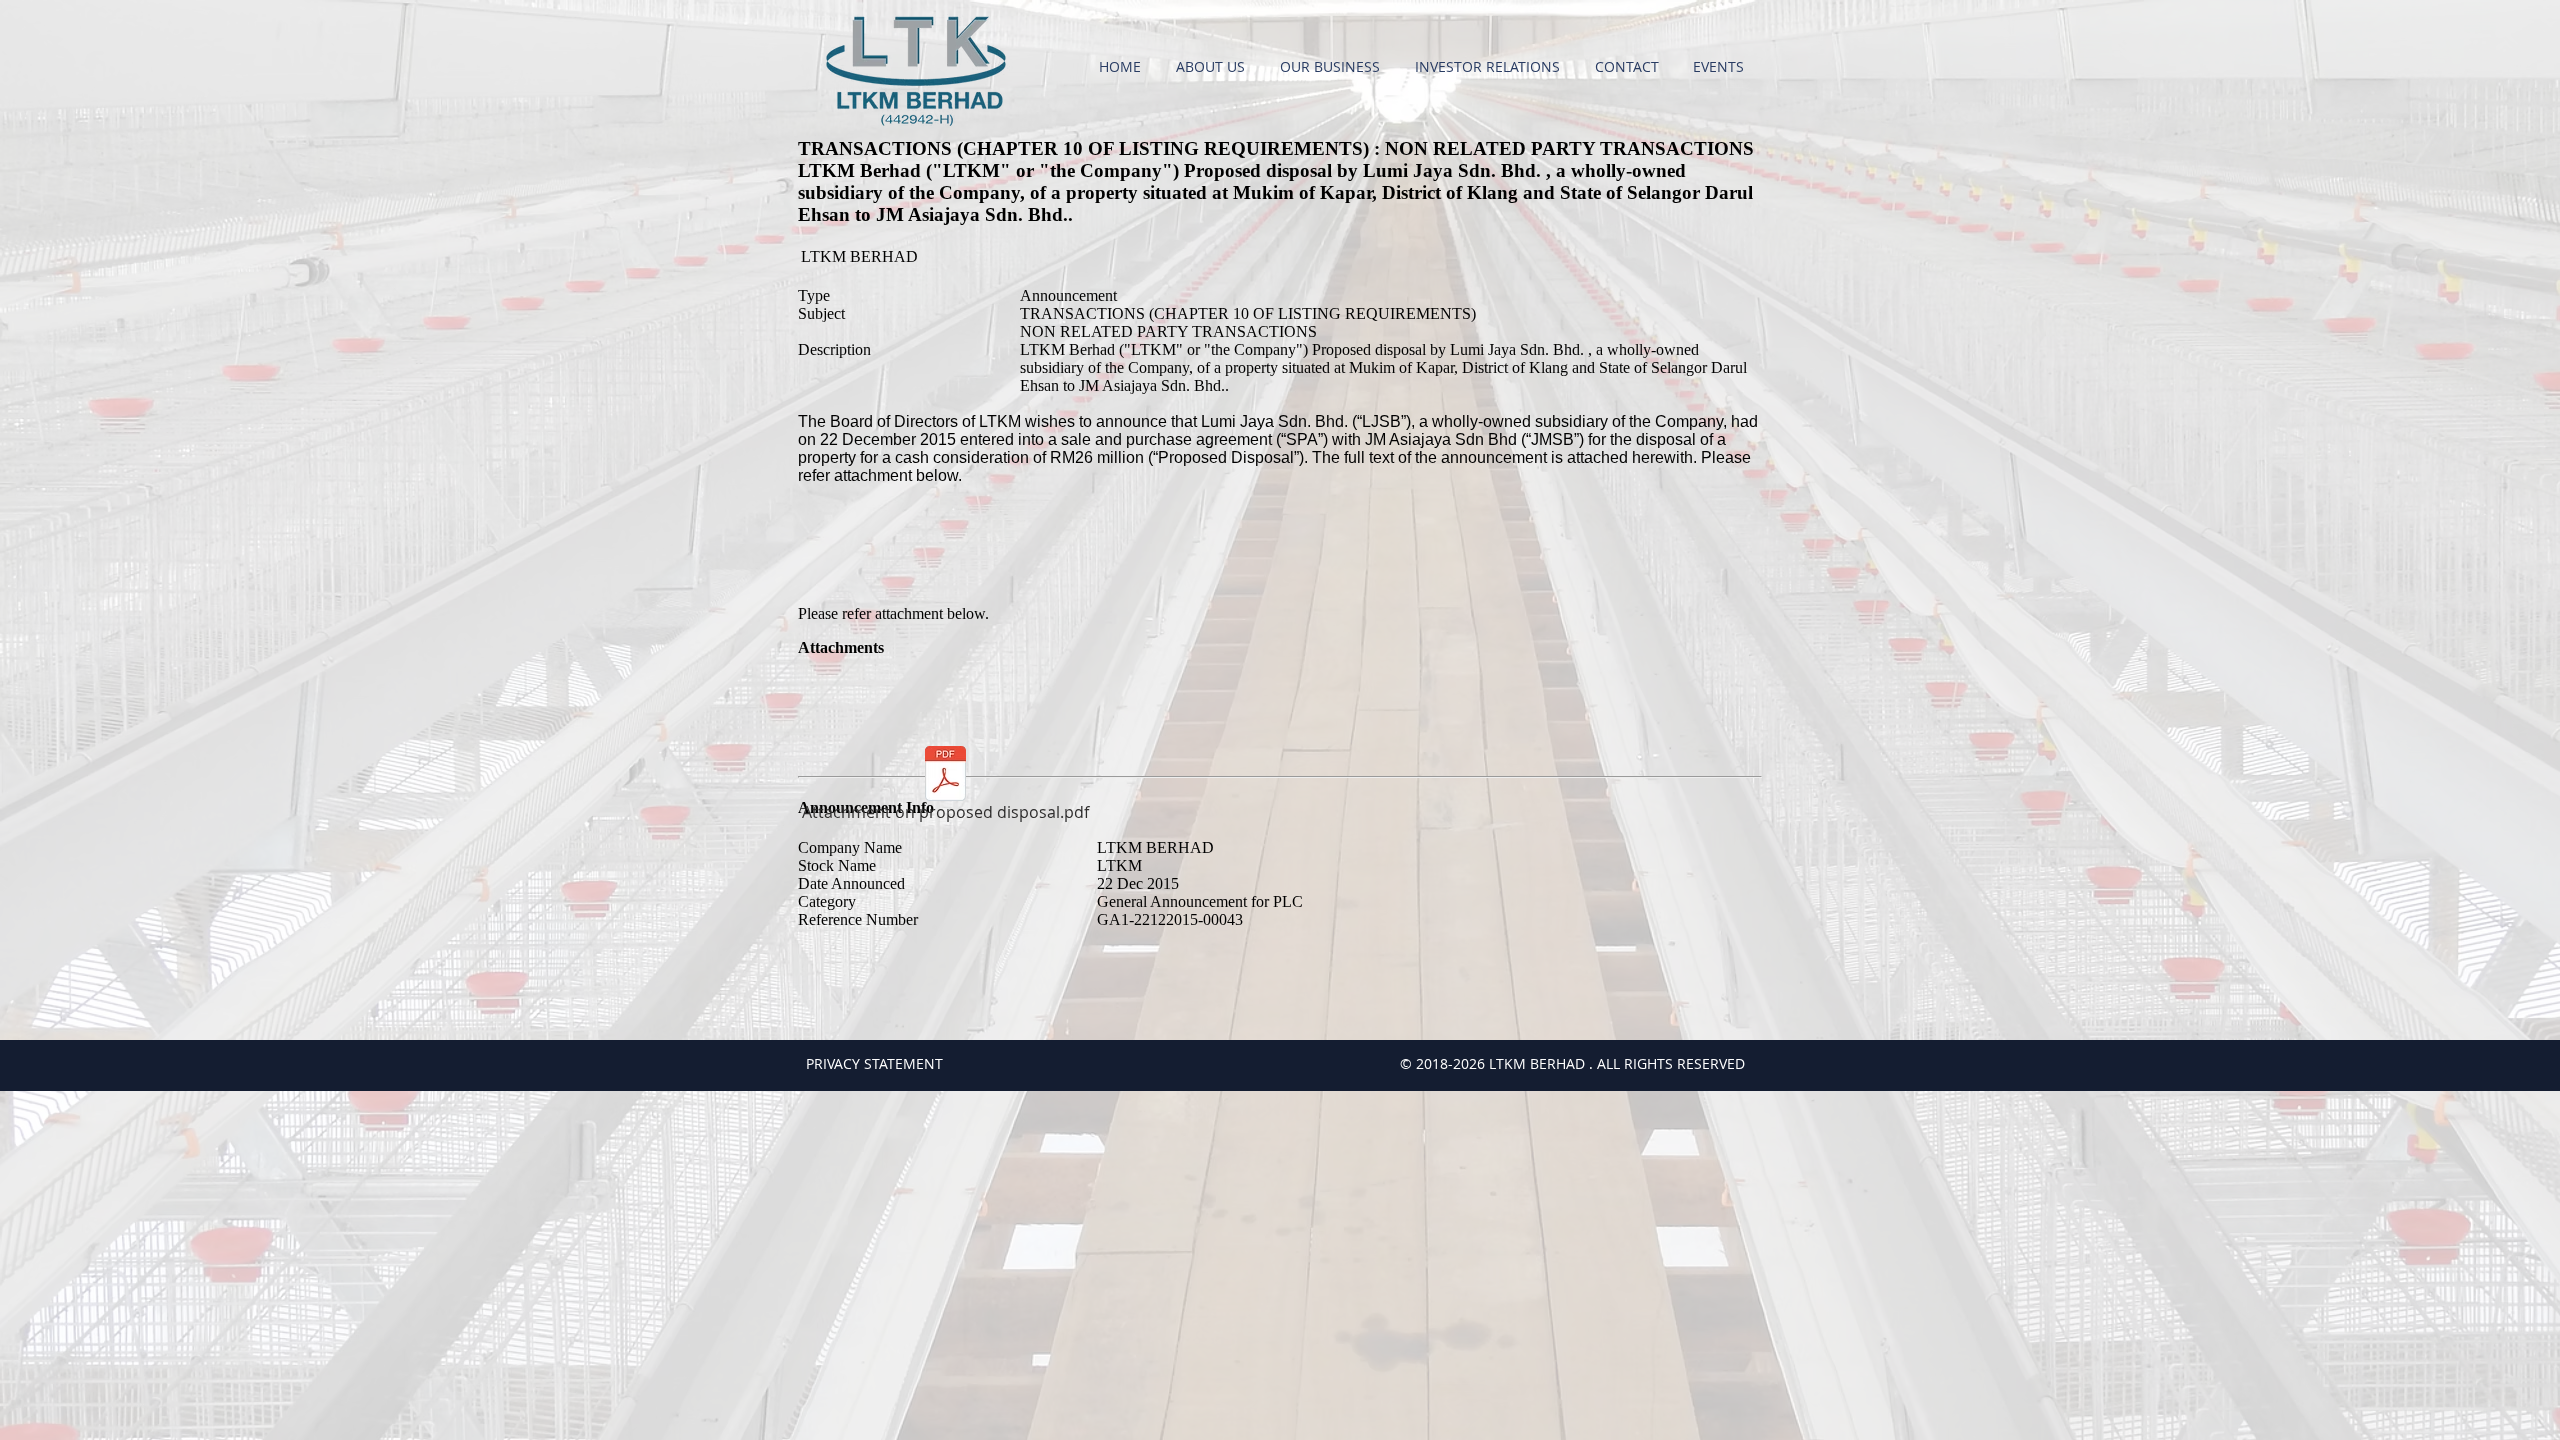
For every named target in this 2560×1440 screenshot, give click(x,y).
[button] (1213, 67)
